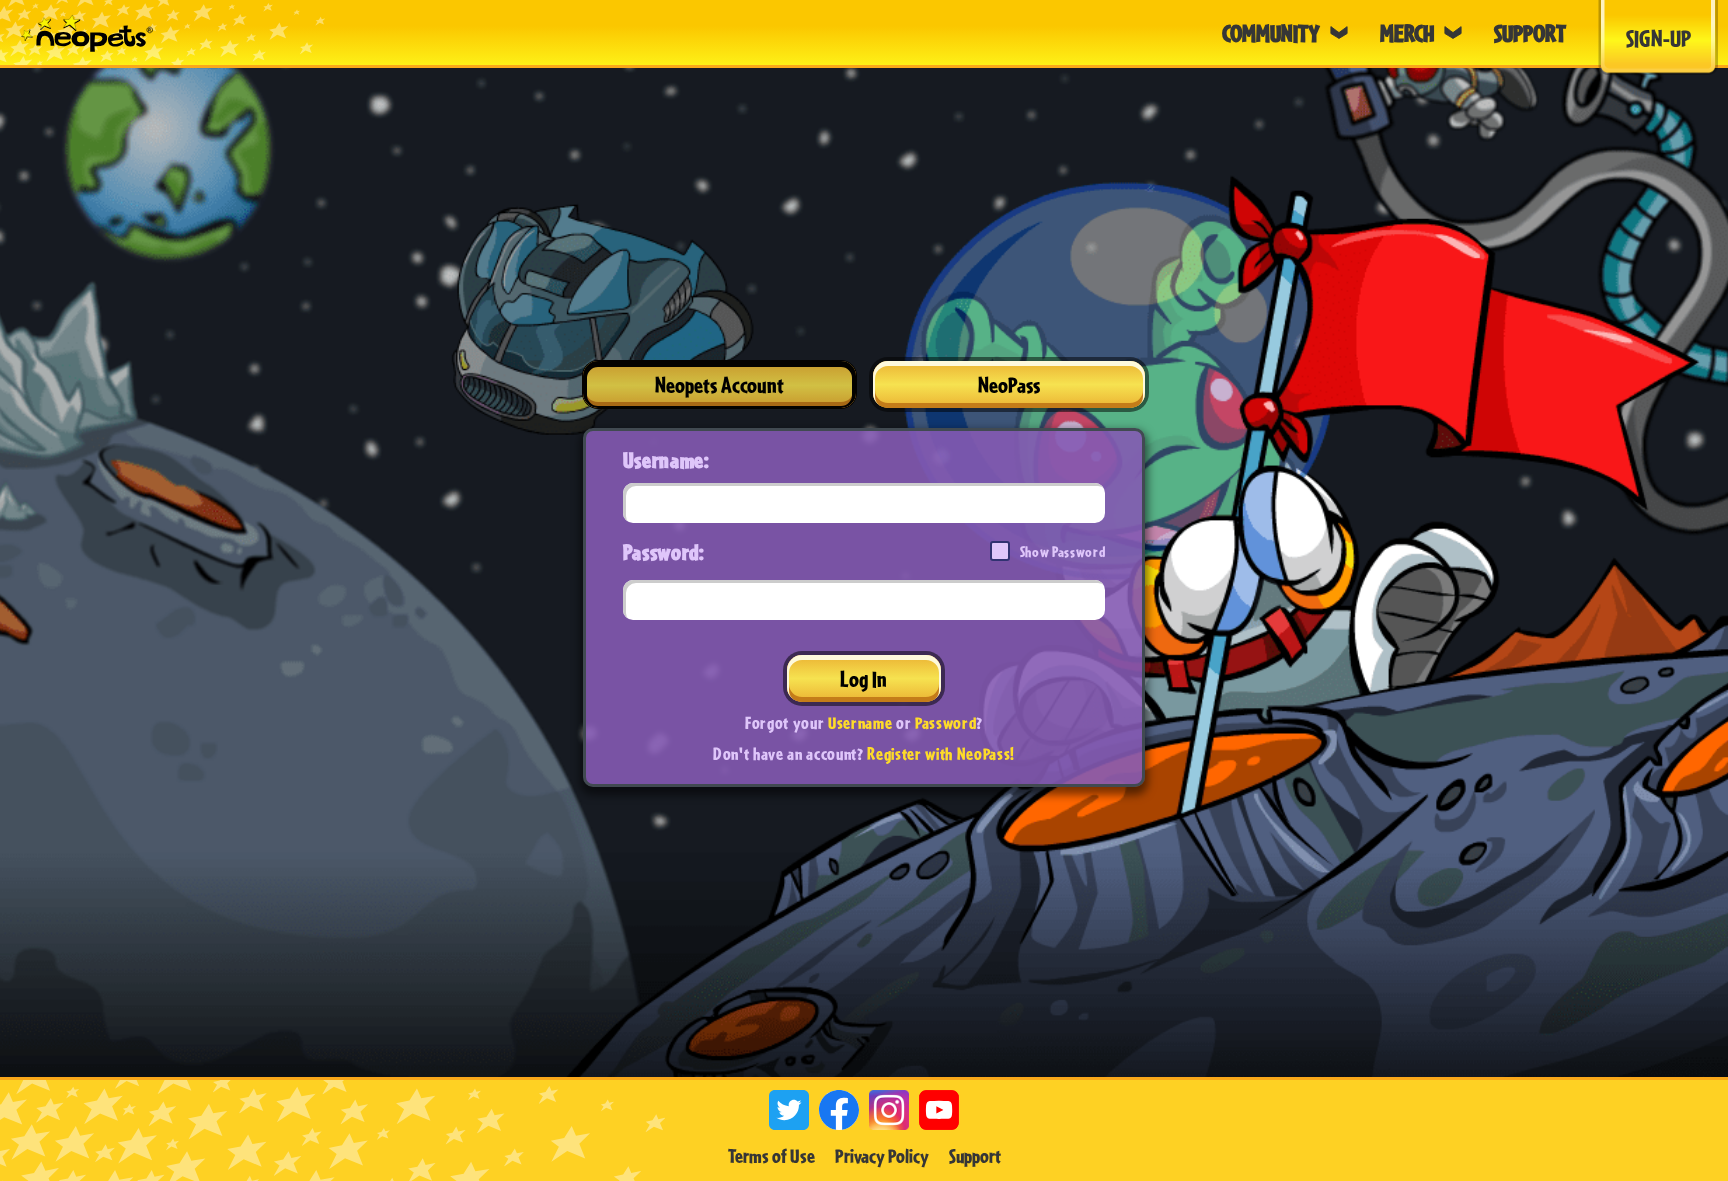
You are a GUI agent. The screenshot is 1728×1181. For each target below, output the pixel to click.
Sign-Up (1658, 38)
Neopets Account (719, 384)
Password (945, 722)
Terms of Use (771, 1156)
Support (975, 1156)
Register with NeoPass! (941, 753)
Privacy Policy (882, 1156)
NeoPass (1009, 384)
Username (860, 722)
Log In (863, 678)
